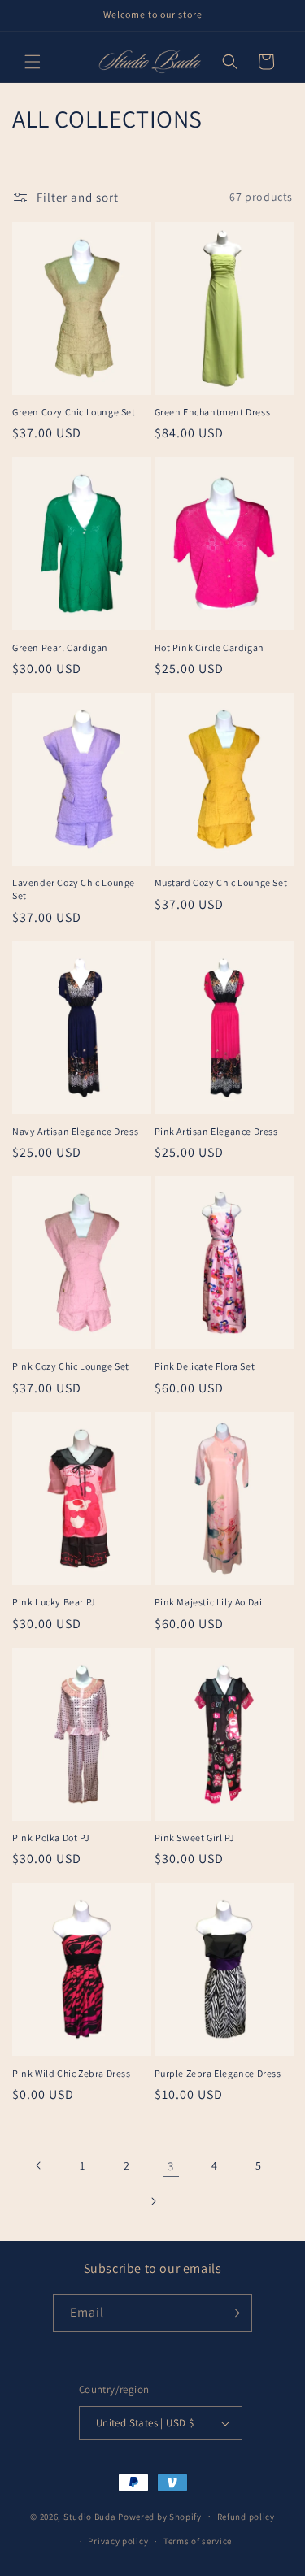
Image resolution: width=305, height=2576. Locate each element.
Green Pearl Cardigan (60, 647)
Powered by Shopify (160, 2516)
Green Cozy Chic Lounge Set (74, 412)
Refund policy (246, 2517)
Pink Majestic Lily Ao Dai (209, 1602)
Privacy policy (118, 2541)
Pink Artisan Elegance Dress (216, 1131)
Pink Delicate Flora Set (205, 1366)
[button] (33, 62)
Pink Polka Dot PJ (51, 1838)
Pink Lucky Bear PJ (54, 1602)
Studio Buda (90, 2516)
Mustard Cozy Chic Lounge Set (221, 882)
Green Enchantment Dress (213, 412)
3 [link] (171, 2166)
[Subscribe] (233, 2313)
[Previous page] (39, 2165)
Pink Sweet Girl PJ (195, 1838)
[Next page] (153, 2201)
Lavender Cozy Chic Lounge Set (74, 889)
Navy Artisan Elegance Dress (75, 1131)
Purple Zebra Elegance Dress (218, 2073)
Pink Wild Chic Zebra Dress (72, 2073)
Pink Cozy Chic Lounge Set (71, 1366)
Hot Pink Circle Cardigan (209, 647)
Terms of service (198, 2541)
